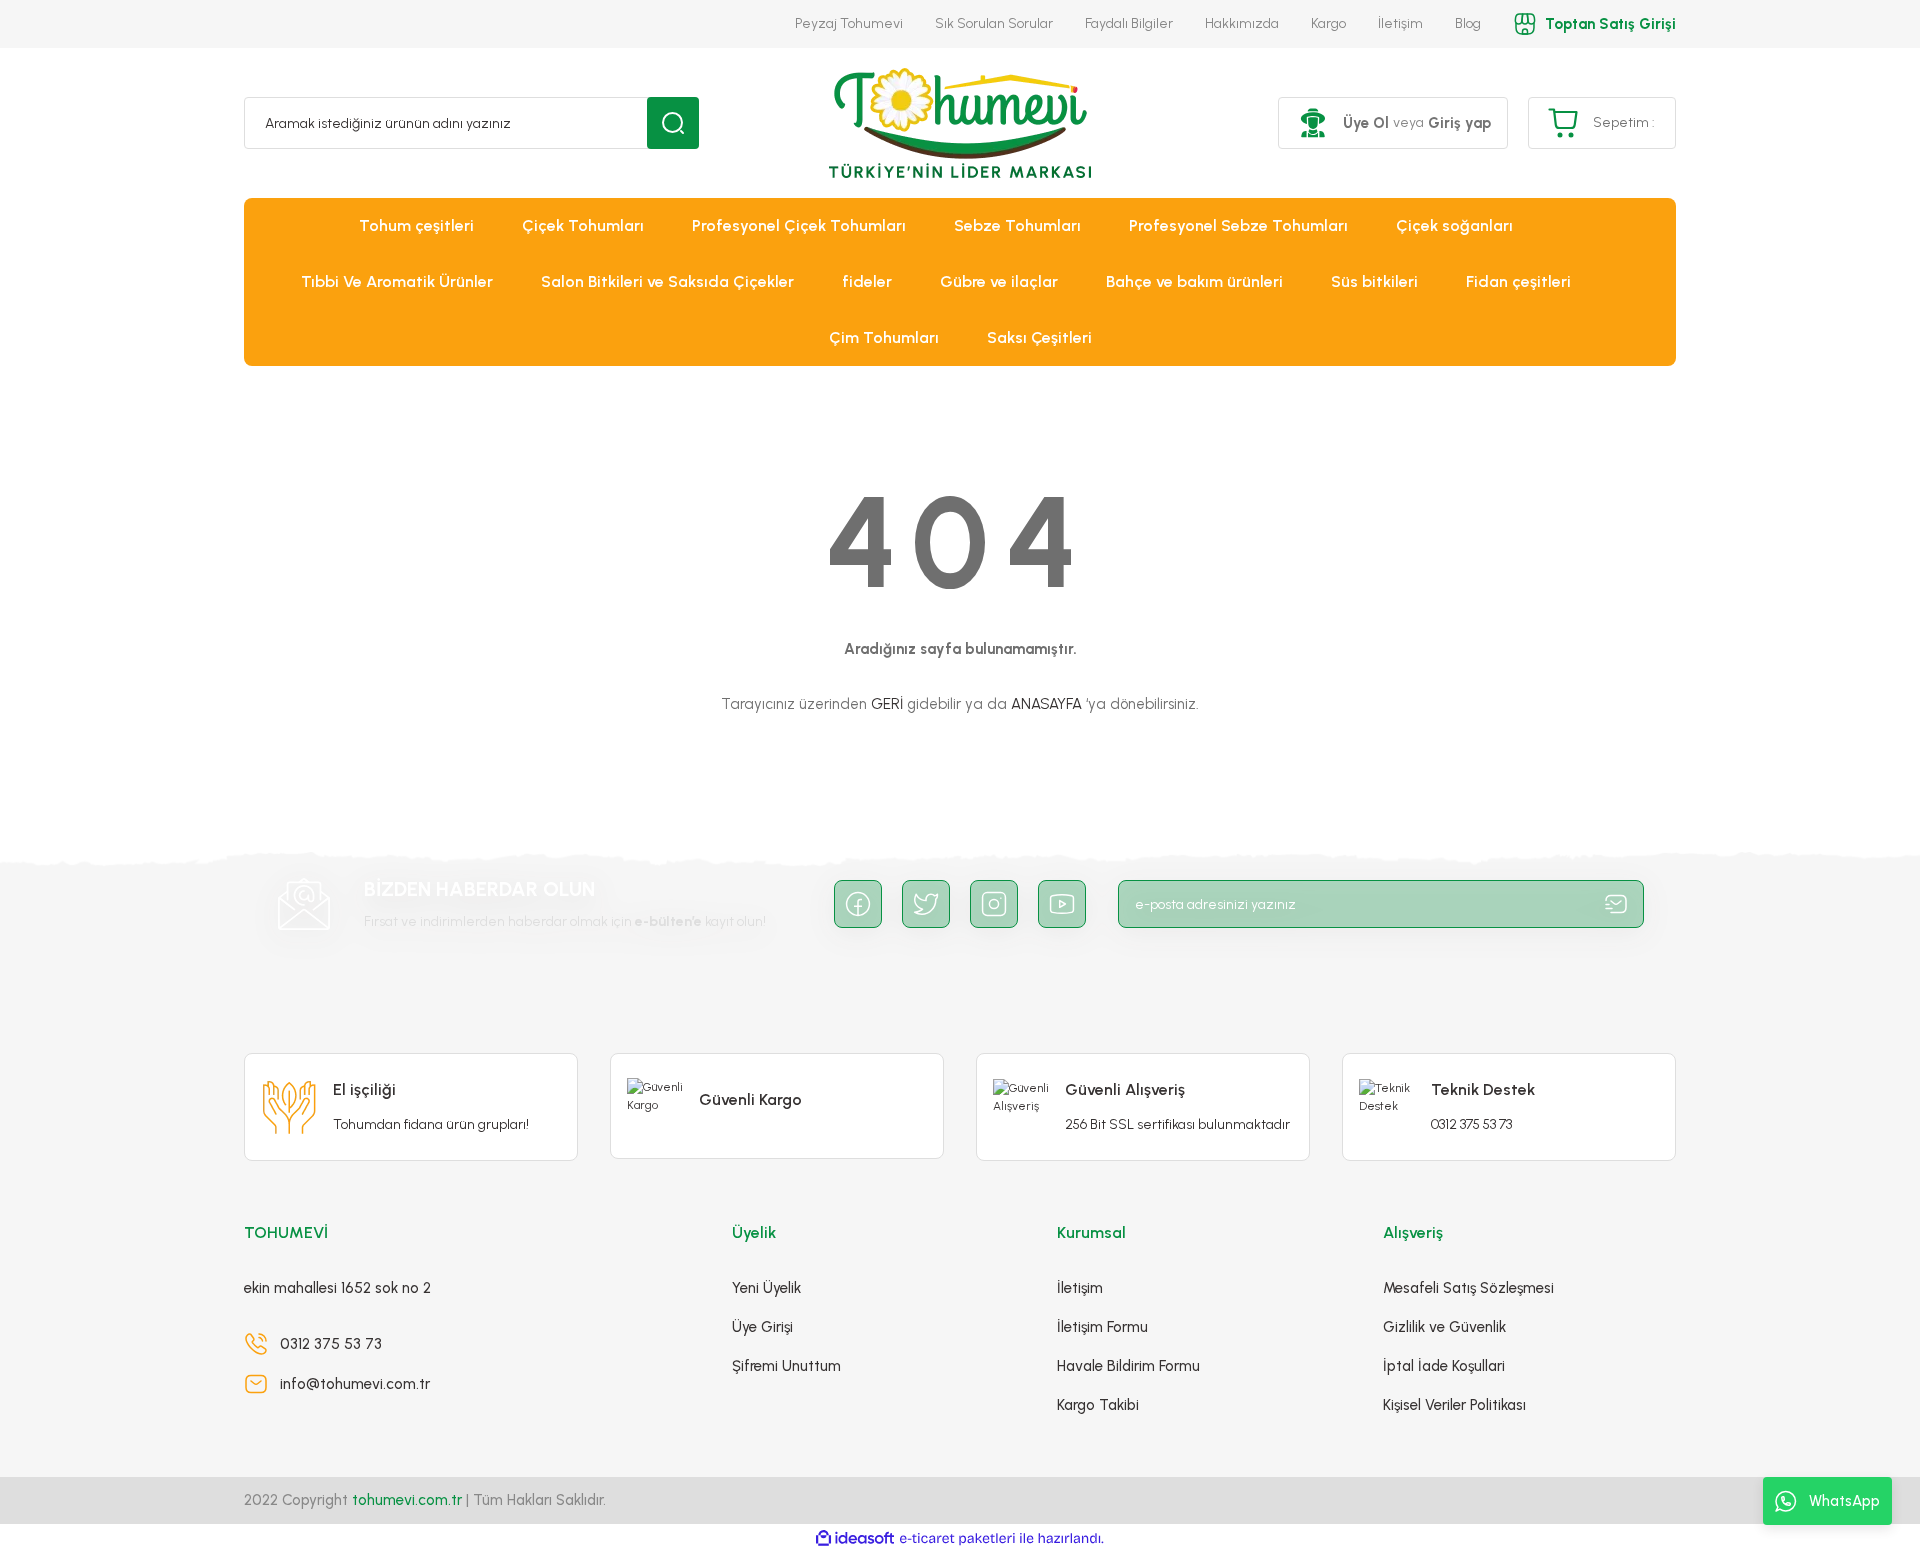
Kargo (1328, 23)
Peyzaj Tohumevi (849, 23)
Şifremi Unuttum (786, 1366)
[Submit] (1616, 904)
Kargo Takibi (1098, 1405)
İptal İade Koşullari (1444, 1366)
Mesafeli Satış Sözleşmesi (1468, 1288)
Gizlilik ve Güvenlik (1444, 1327)
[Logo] (960, 123)
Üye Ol (1366, 123)
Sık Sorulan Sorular (994, 23)
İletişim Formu (1102, 1327)
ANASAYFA (1046, 704)
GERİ (887, 704)
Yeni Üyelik (766, 1288)
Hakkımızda (1242, 23)
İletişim (1400, 23)
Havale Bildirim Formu (1128, 1366)
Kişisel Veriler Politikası (1454, 1405)
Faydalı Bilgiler (1129, 23)
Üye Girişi (762, 1327)
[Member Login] (1313, 123)
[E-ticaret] (957, 1539)
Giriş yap (1459, 123)
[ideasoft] (855, 1538)
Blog (1468, 23)
